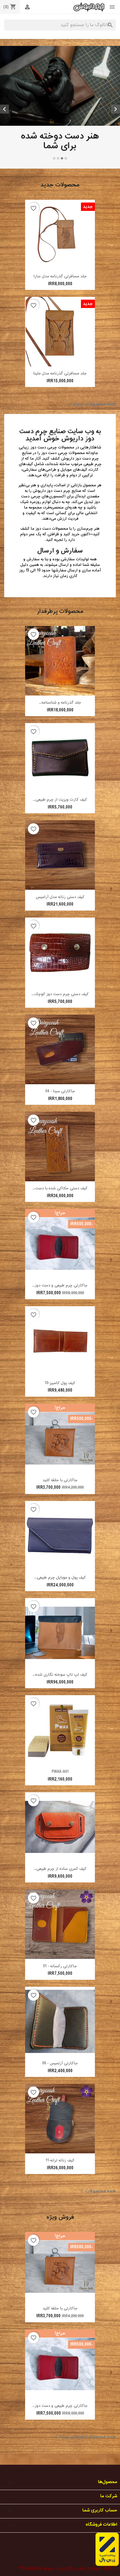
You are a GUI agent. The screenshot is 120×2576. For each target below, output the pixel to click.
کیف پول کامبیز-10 (60, 1311)
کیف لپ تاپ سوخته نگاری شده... (60, 1603)
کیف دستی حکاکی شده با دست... (60, 1117)
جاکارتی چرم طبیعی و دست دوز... (60, 1214)
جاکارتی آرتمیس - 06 (60, 1991)
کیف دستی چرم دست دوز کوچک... (60, 922)
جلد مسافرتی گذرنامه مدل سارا (60, 204)
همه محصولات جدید (91, 332)
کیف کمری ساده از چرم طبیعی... (60, 1797)
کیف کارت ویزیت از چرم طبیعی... (60, 728)
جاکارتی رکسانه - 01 (60, 1894)
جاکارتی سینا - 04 (60, 1020)
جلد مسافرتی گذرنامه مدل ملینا (60, 301)
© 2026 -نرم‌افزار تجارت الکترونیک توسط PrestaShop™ (67, 2497)
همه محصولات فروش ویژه (84, 2365)
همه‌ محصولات (97, 2119)
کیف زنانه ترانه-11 (60, 2088)
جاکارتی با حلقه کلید (60, 1408)
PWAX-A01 (60, 1700)
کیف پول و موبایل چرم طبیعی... (60, 1506)
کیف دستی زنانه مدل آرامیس (60, 825)
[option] (60, 68)
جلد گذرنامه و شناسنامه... (60, 631)
